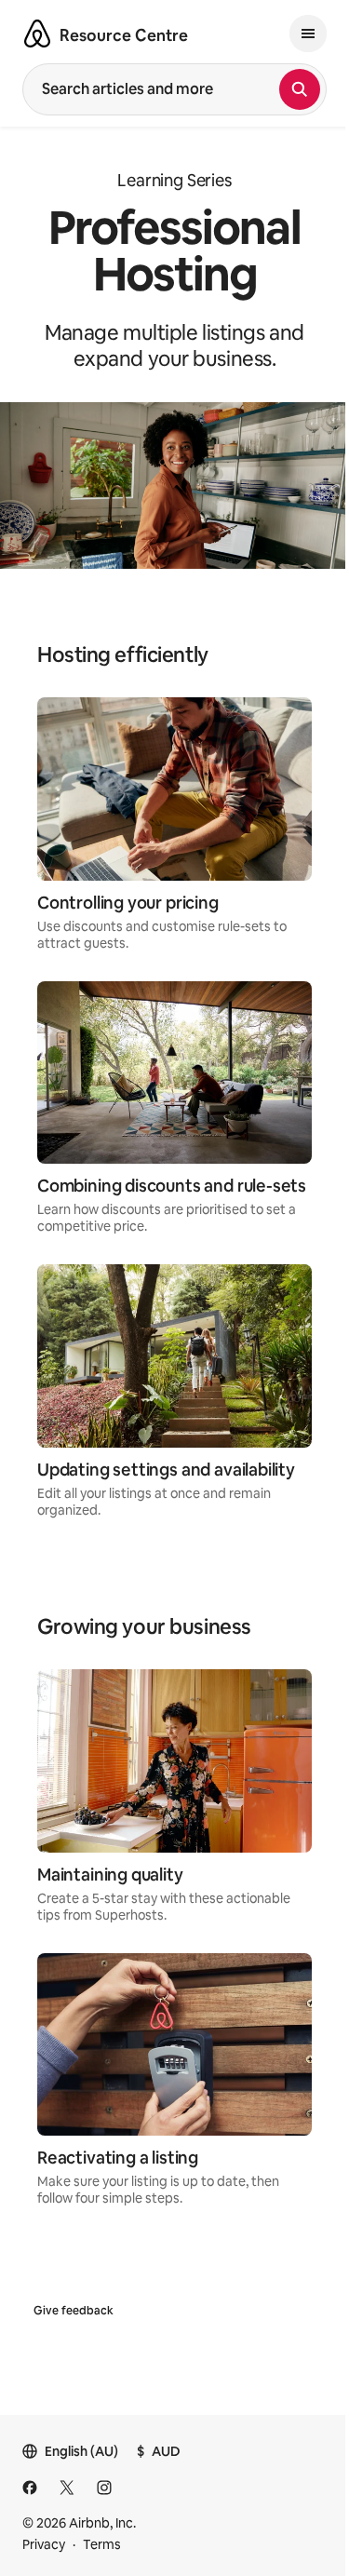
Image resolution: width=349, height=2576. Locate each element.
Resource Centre (124, 35)
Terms (102, 2544)
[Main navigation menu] (308, 34)
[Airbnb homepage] (37, 34)
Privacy (44, 2544)
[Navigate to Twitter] (67, 2488)
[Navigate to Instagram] (104, 2488)
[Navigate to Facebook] (30, 2488)
